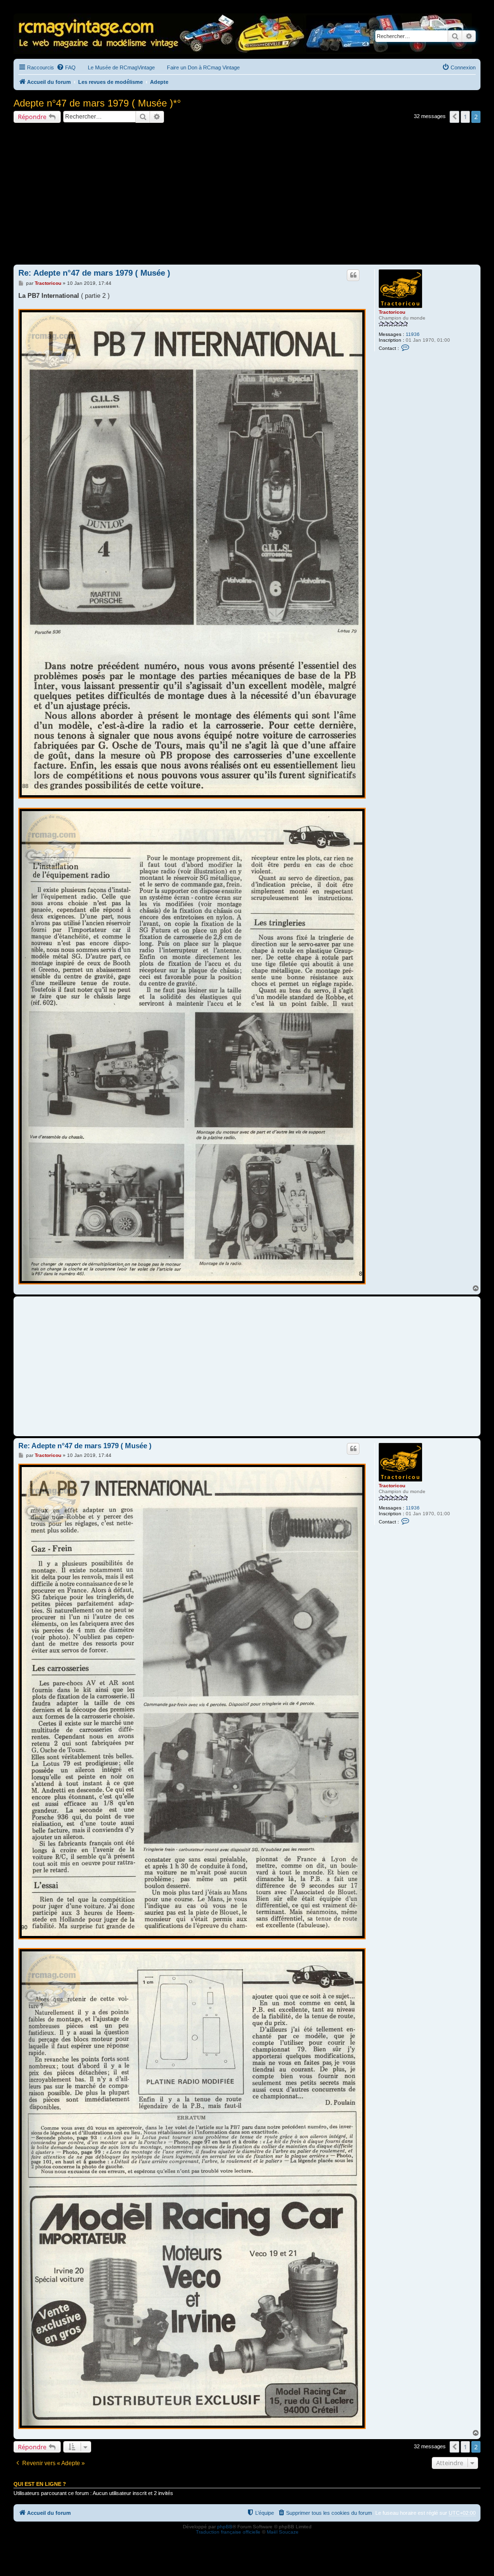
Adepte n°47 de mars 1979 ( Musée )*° (97, 103)
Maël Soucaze (283, 2532)
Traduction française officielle (228, 2532)
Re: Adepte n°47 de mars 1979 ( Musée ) (94, 273)
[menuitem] (66, 67)
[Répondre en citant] (353, 275)
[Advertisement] (247, 195)
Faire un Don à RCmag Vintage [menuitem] (203, 67)
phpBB (225, 2527)
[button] (454, 117)
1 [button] (465, 117)
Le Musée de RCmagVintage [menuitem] (121, 67)
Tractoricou (392, 312)
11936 (413, 334)
